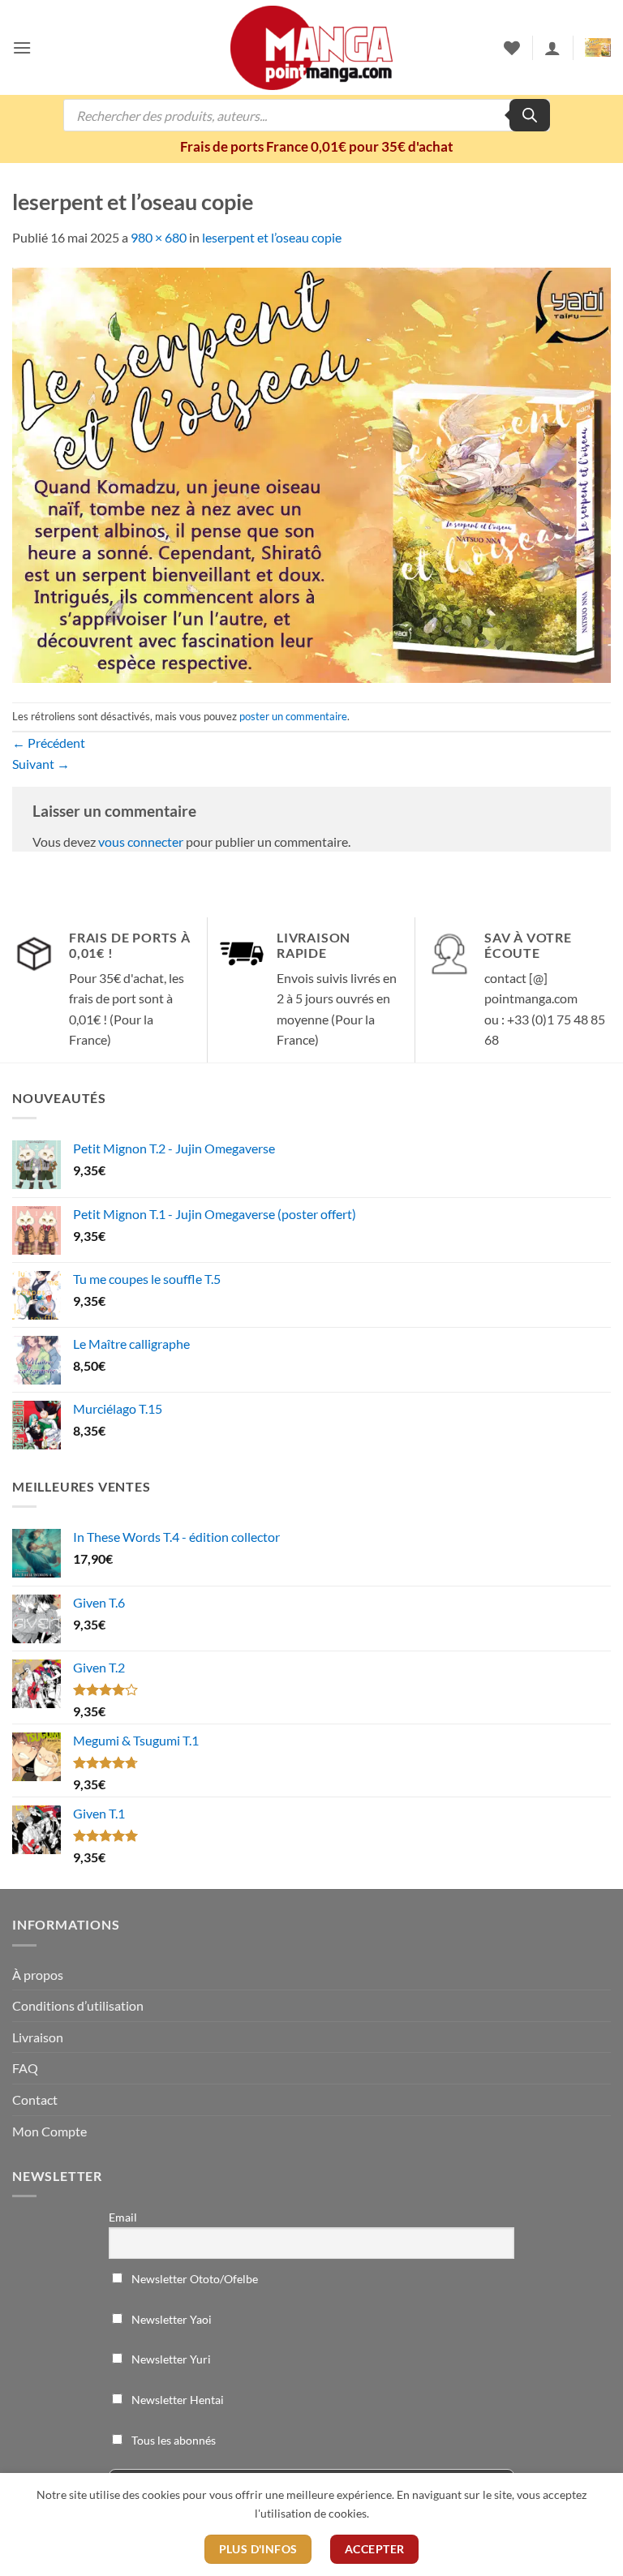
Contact (35, 2099)
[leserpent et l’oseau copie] (311, 473)
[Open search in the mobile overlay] (307, 115)
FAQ (25, 2068)
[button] (22, 47)
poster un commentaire (293, 716)
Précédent (49, 743)
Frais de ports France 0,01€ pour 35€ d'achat (317, 146)
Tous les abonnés (172, 2440)
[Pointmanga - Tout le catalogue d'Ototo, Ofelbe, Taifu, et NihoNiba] (311, 48)
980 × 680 (159, 237)
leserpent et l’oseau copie (272, 237)
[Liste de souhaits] (512, 48)
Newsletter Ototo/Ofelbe (193, 2279)
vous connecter (141, 841)
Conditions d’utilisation (78, 2005)
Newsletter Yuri (170, 2359)
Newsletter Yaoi (170, 2319)
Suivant (41, 764)
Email (123, 2217)
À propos (38, 1975)
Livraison (38, 2037)
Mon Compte (49, 2131)
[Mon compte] (552, 48)
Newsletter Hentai (176, 2400)
